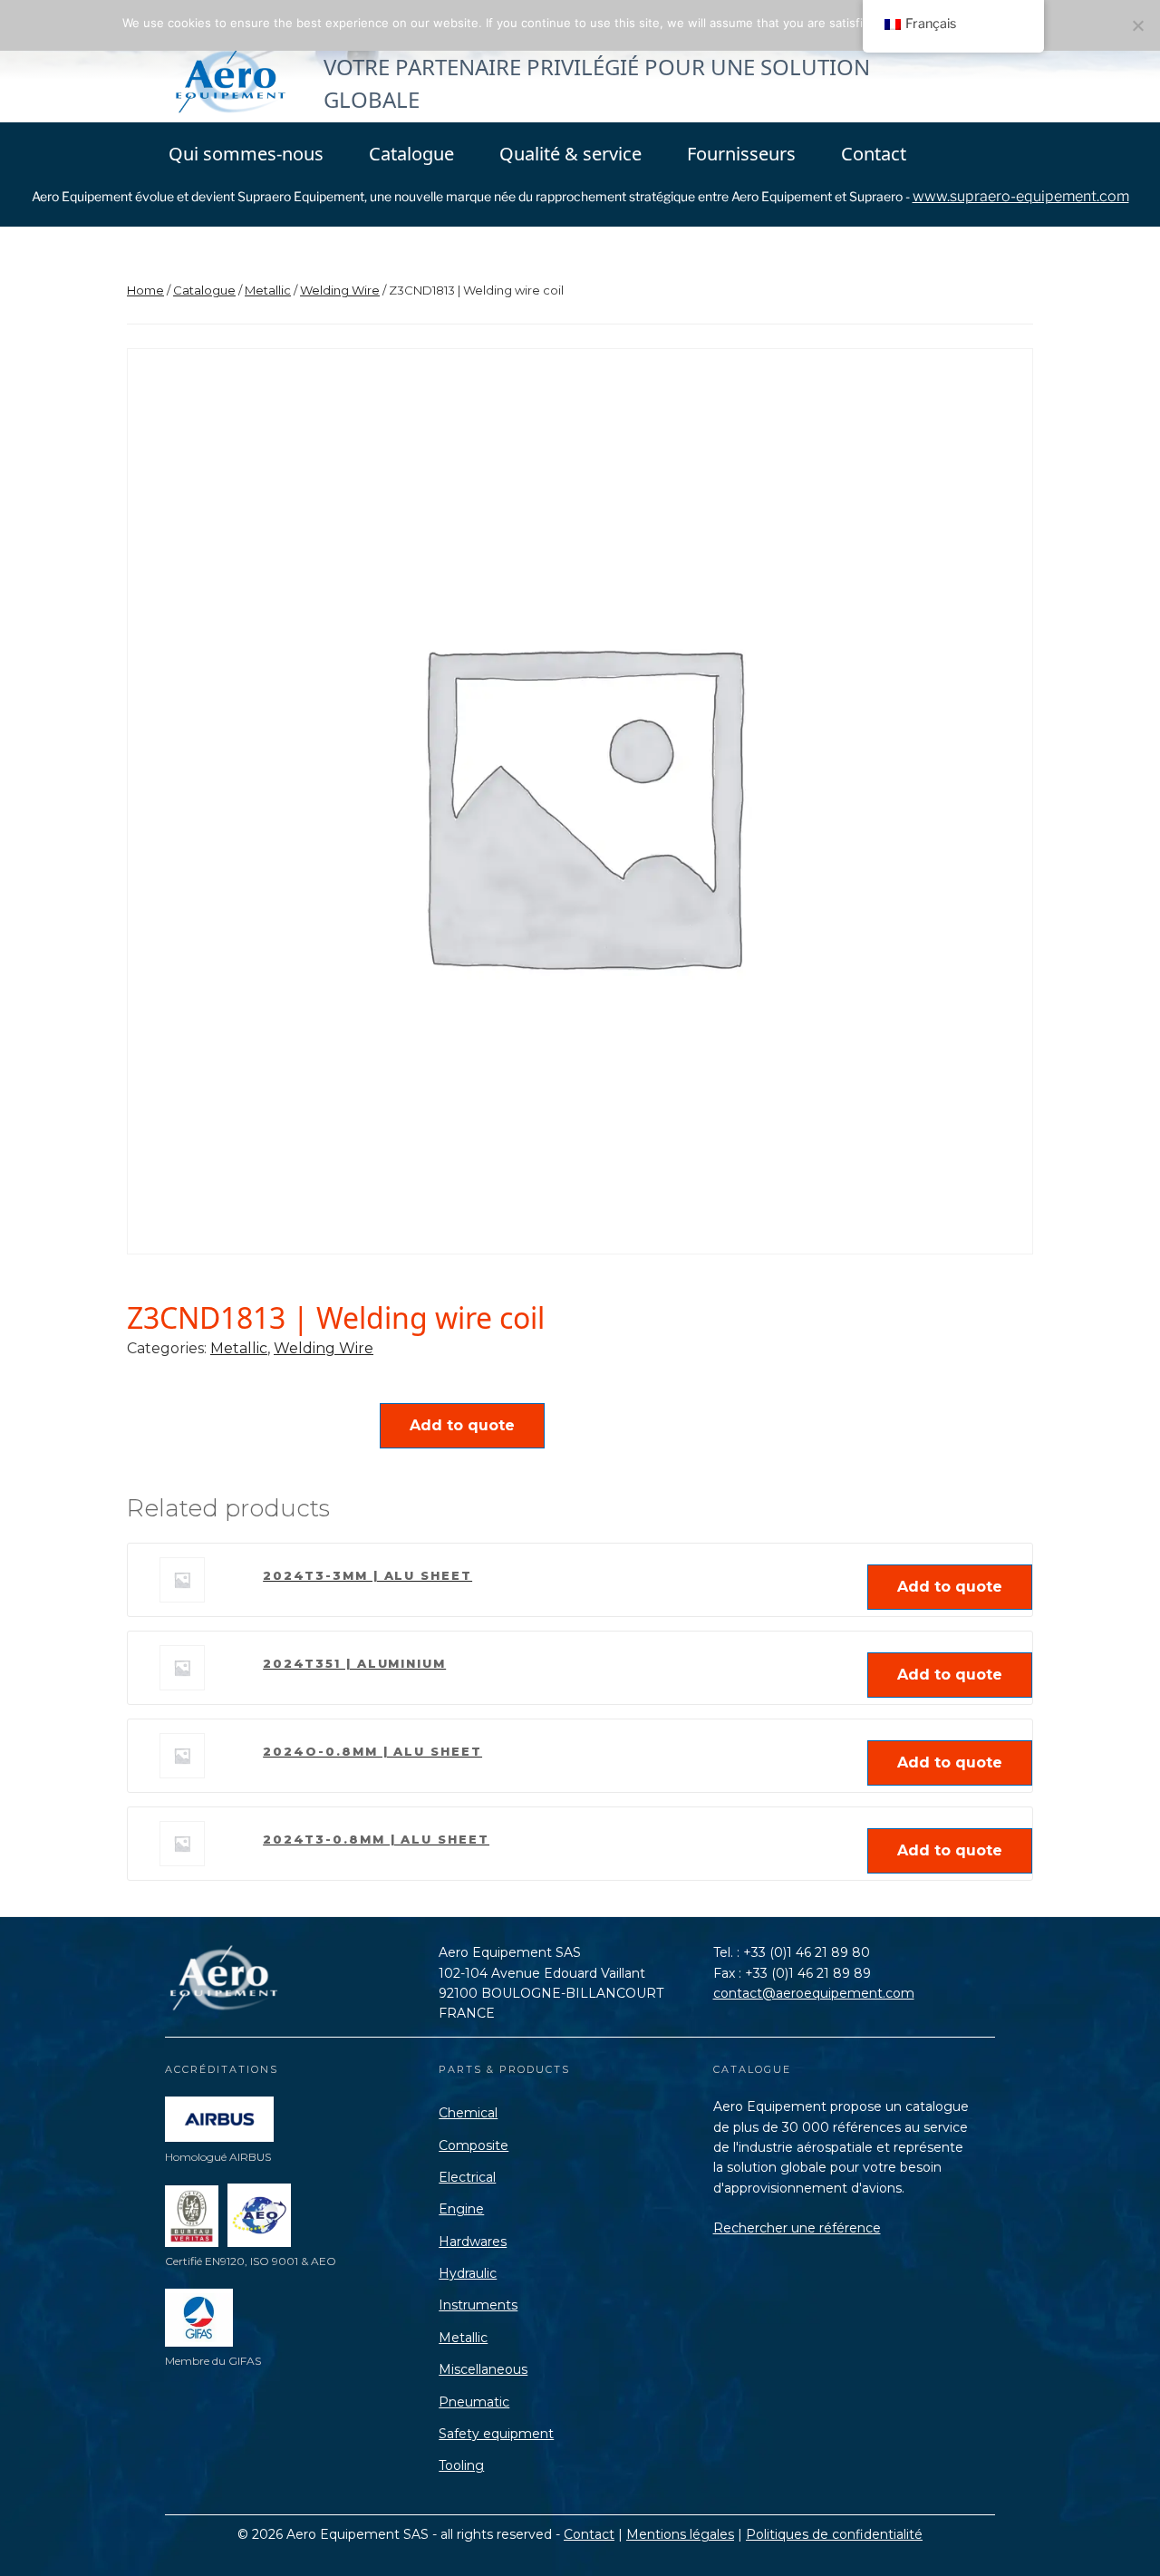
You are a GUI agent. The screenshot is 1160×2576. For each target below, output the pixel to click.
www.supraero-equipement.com (1021, 196)
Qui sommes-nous (246, 154)
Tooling (461, 2465)
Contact (874, 154)
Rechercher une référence (797, 2228)
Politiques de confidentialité (834, 2534)
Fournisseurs (741, 154)
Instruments (478, 2305)
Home (145, 290)
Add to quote (462, 1425)
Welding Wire (340, 290)
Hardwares (473, 2242)
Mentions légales (680, 2534)
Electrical (467, 2177)
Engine (461, 2209)
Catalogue (411, 154)
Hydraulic (468, 2273)
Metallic (268, 290)
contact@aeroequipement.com (814, 1993)
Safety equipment (496, 2434)
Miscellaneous (483, 2369)
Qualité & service (570, 154)
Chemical (468, 2113)
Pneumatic (474, 2402)
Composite (474, 2145)
